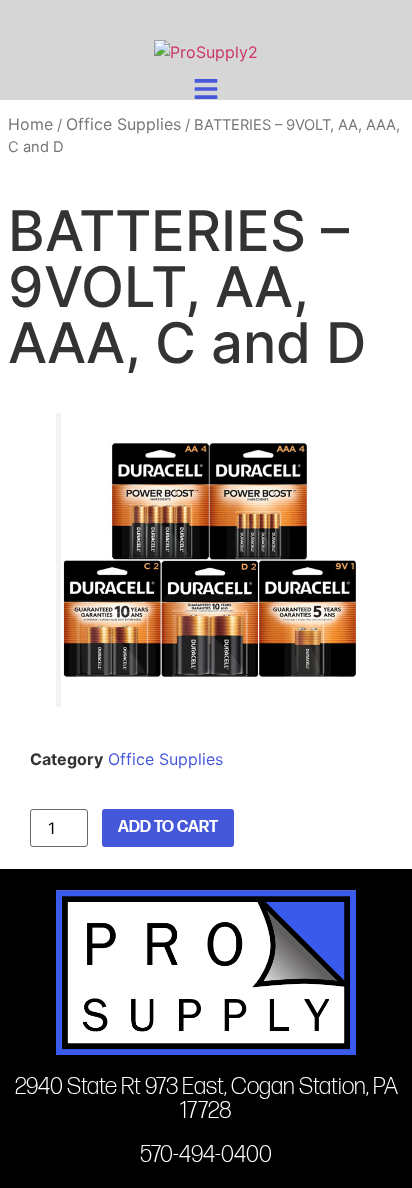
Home (30, 124)
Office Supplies (123, 124)
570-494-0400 (206, 1154)
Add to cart (168, 827)
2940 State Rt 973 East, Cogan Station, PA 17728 (206, 1098)
